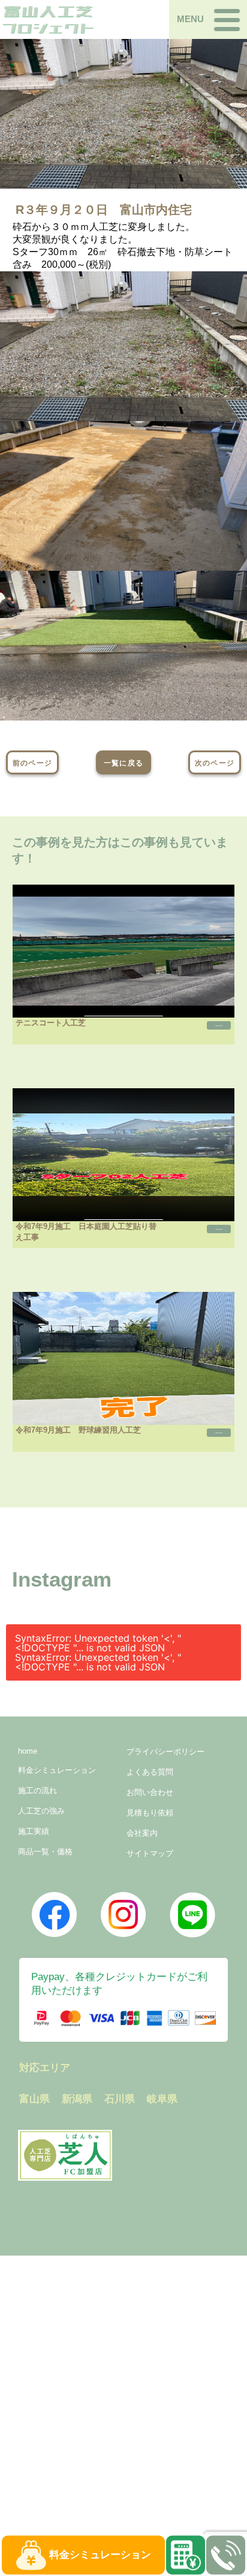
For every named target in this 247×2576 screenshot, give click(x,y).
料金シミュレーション (57, 1770)
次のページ (215, 763)
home (28, 1751)
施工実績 (34, 1831)
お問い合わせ (150, 1792)
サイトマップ (150, 1853)
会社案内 (142, 1833)
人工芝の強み (41, 1811)
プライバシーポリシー (165, 1752)
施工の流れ (37, 1791)
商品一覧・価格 (45, 1852)
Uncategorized (219, 1025)
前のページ (32, 763)
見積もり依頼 (150, 1813)
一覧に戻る (123, 763)
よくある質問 (150, 1772)
